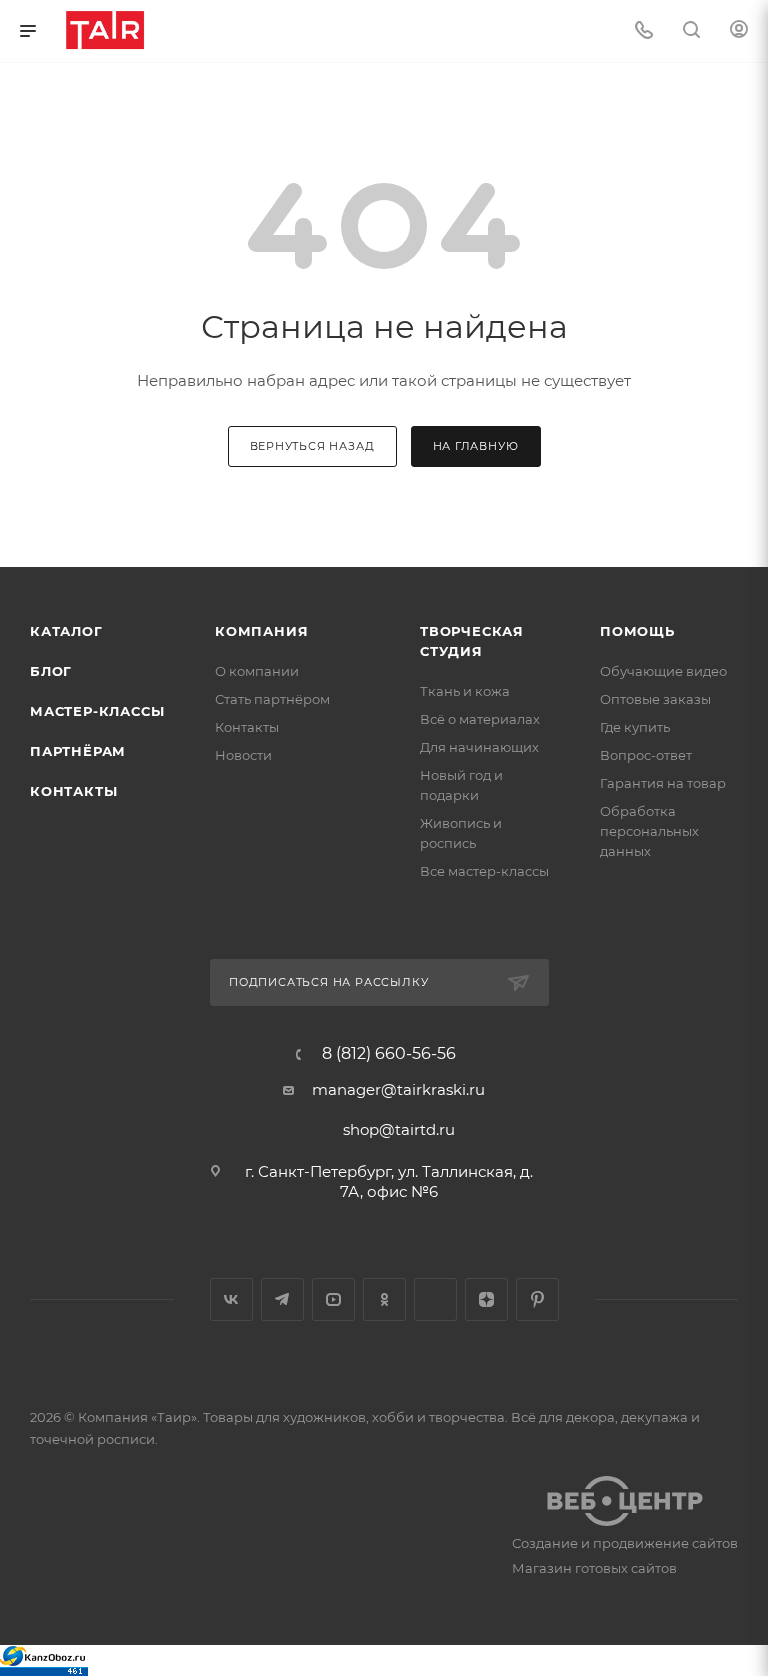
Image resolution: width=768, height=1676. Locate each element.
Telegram (282, 1299)
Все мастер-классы (484, 871)
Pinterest (537, 1299)
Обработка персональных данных (649, 831)
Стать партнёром (272, 699)
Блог (51, 671)
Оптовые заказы (655, 699)
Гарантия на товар (663, 783)
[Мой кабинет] (739, 31)
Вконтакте (231, 1299)
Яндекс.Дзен (486, 1299)
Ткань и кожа (465, 691)
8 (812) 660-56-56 (389, 1054)
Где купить (635, 727)
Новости (243, 755)
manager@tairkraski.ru (398, 1089)
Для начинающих (479, 747)
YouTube (333, 1299)
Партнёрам (78, 751)
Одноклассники (384, 1299)
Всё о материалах (480, 719)
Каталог (66, 631)
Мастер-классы (97, 711)
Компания (261, 631)
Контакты (73, 791)
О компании (257, 671)
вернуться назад (312, 446)
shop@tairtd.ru (399, 1129)
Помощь (637, 631)
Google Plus (435, 1299)
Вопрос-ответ (646, 755)
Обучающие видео (663, 671)
